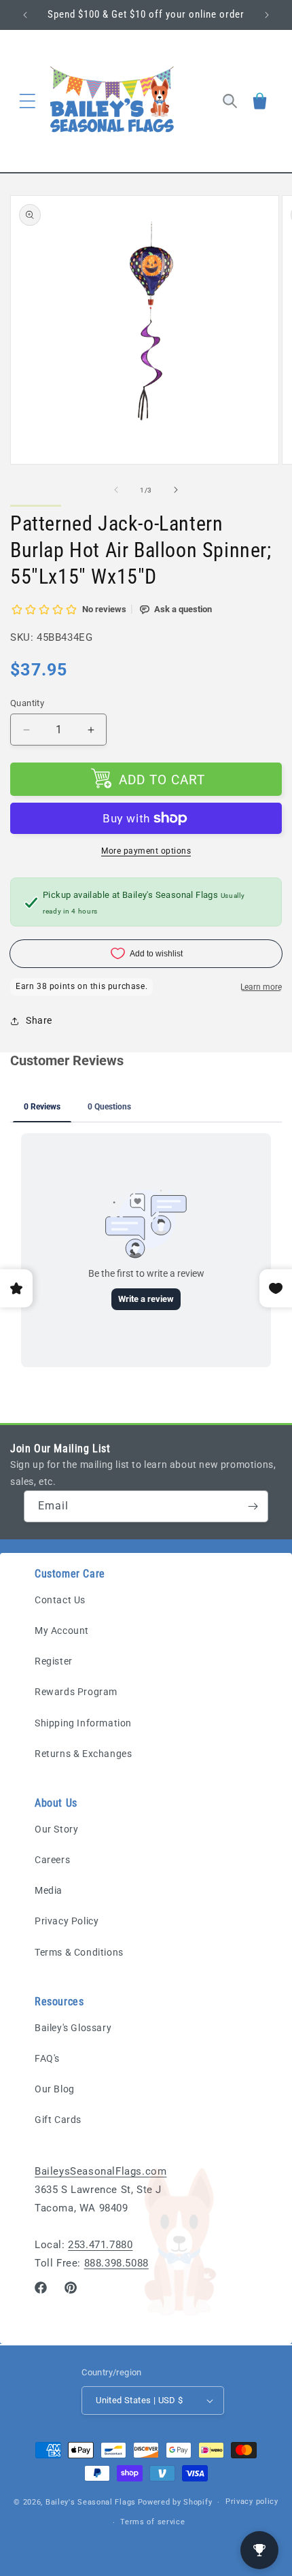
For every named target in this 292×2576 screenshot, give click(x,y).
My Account (62, 1630)
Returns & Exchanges (83, 1754)
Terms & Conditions (79, 1952)
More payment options (146, 851)
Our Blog (55, 2089)
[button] (27, 101)
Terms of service (152, 2522)
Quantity (27, 703)
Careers (52, 1860)
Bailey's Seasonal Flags (91, 2502)
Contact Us (60, 1600)
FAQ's (47, 2058)
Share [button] (39, 1020)
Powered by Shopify (175, 2502)
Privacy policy (252, 2502)
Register (54, 1661)
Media (49, 1890)
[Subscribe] (253, 1506)
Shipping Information (83, 1723)
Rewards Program (76, 1692)
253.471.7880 (100, 2245)
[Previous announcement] (25, 15)
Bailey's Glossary (73, 2028)
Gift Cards (58, 2120)
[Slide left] (116, 490)
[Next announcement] (267, 15)
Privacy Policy (67, 1921)
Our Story (56, 1829)
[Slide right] (176, 490)
